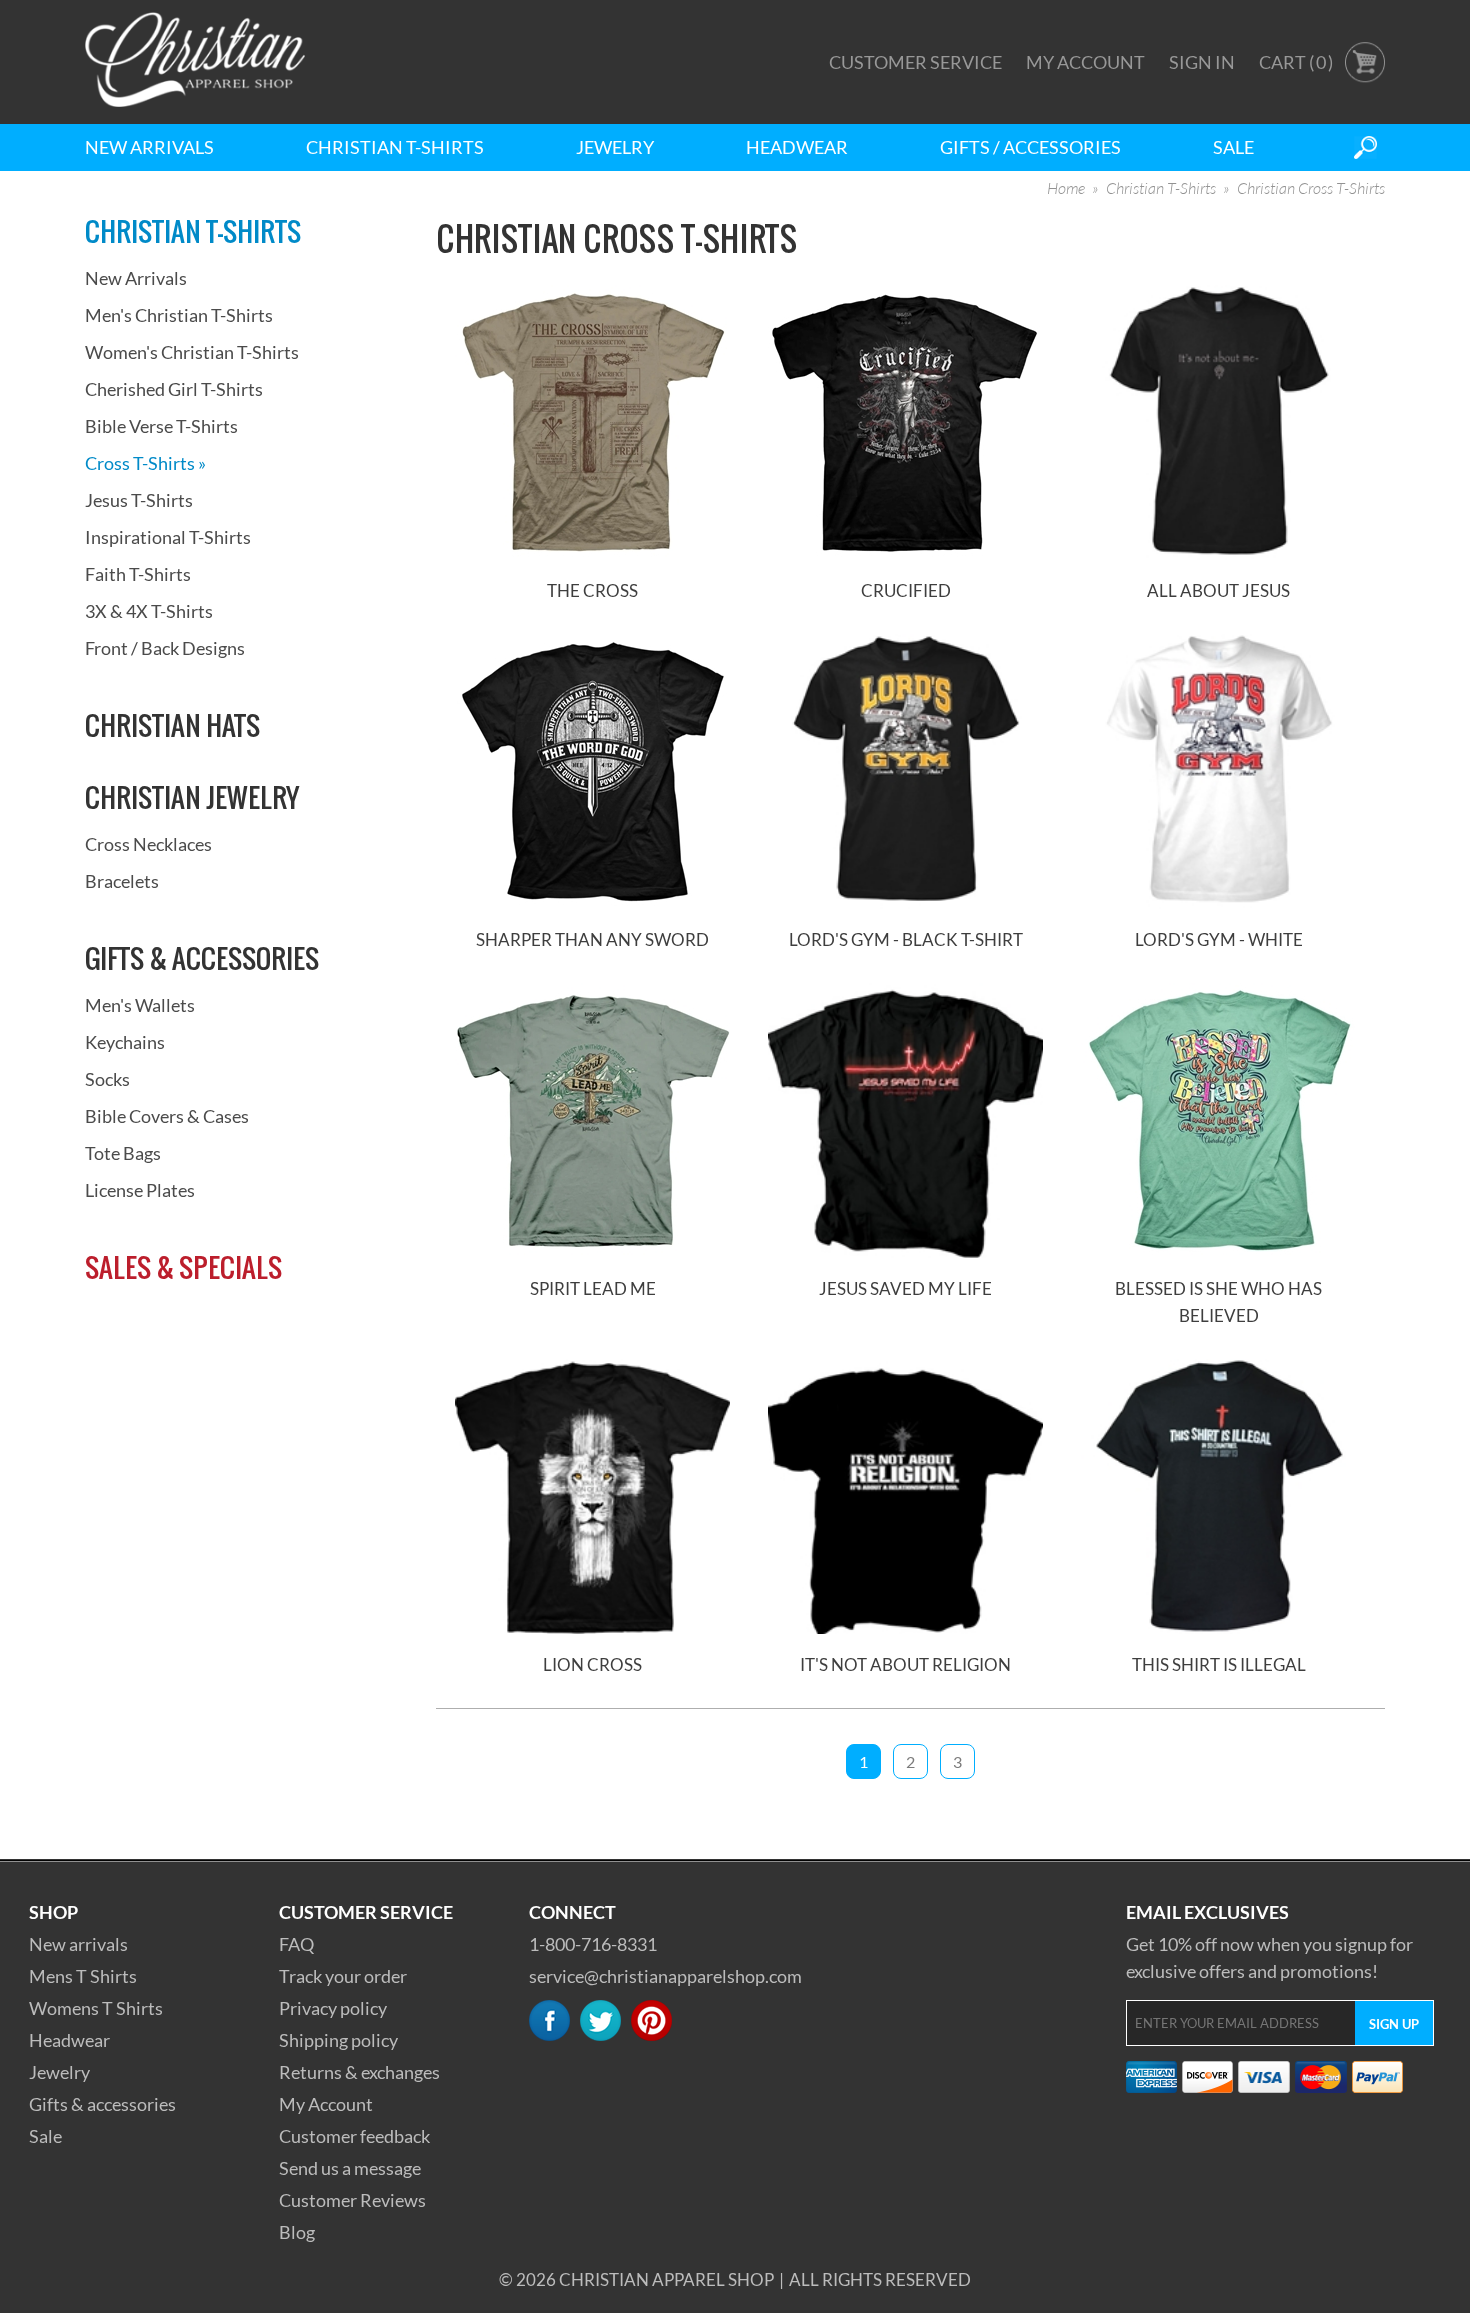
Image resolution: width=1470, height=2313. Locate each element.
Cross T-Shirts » (145, 463)
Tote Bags (123, 1153)
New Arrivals (149, 147)
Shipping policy (338, 2040)
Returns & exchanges (359, 2072)
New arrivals (78, 1944)
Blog (297, 2232)
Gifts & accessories (102, 2104)
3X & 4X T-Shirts (149, 611)
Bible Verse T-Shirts (161, 426)
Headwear (797, 147)
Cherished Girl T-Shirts (174, 389)
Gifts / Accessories (1030, 147)
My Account (1085, 62)
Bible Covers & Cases (167, 1116)
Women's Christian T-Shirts (192, 352)
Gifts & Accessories (202, 958)
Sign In (1202, 62)
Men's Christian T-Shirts (179, 315)
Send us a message (350, 2168)
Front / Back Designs (165, 648)
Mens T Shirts (83, 1976)
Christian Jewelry (192, 797)
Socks (107, 1079)
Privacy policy (333, 2008)
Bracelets (122, 881)
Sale (1233, 147)
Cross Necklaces (148, 844)
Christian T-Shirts (395, 147)
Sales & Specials (183, 1267)
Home (1066, 189)
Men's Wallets (140, 1005)
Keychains (125, 1042)
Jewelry (615, 147)
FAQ (296, 1944)
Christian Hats (172, 725)
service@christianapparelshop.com (665, 1976)
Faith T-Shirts (138, 574)
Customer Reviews (352, 2200)
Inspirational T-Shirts (168, 537)
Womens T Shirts (96, 2008)
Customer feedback (354, 2136)
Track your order (343, 1976)
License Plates (140, 1190)
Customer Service (915, 62)
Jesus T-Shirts (139, 500)
